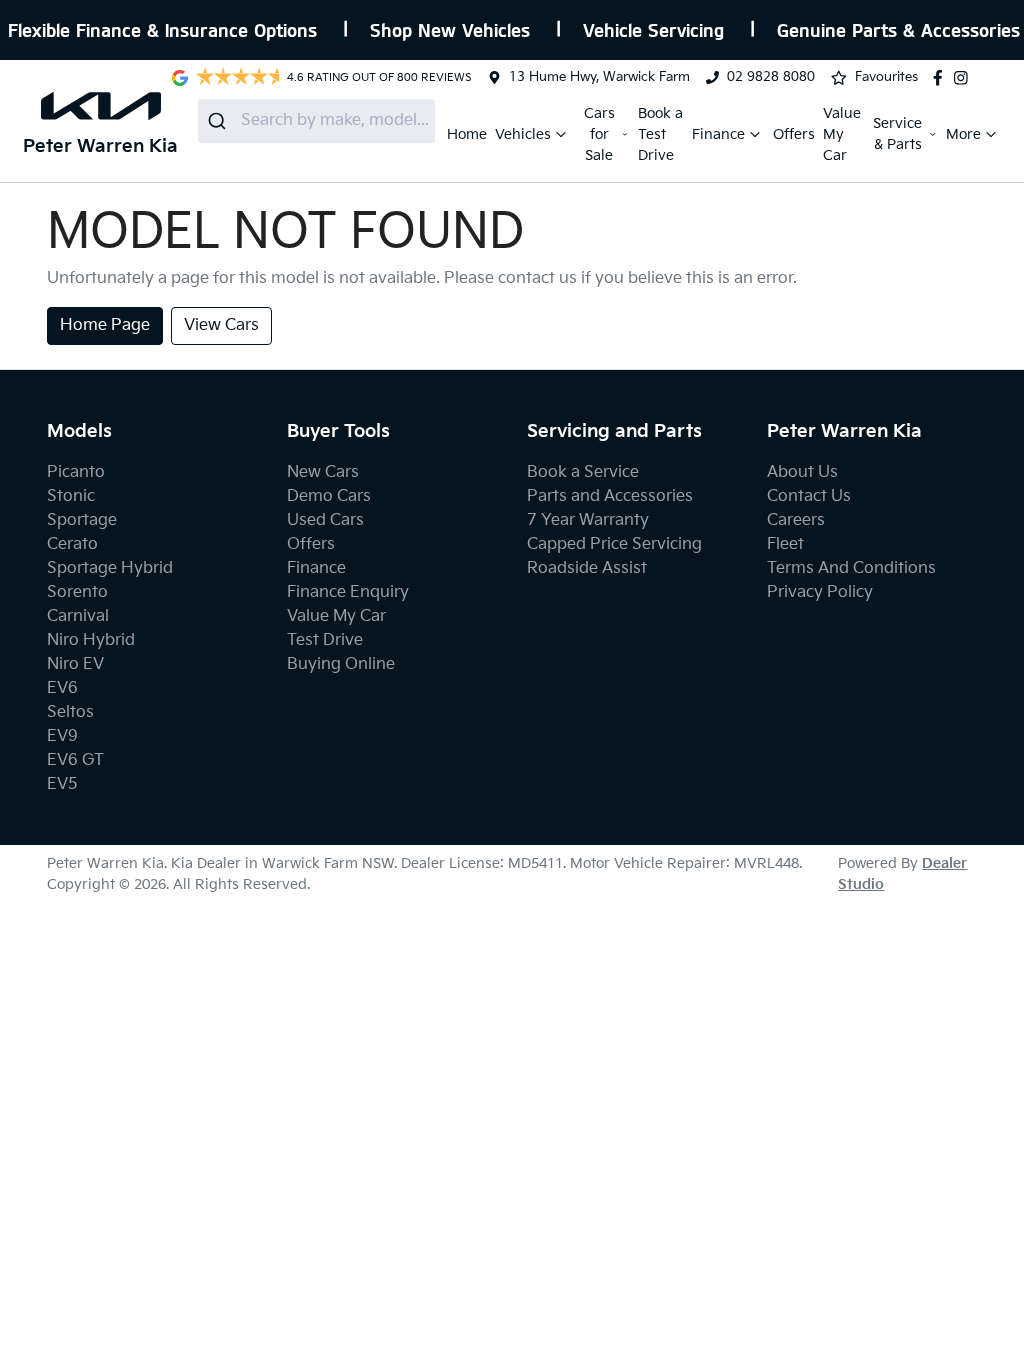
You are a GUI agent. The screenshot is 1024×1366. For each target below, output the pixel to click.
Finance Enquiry (348, 592)
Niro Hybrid (91, 640)
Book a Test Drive (660, 134)
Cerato (72, 544)
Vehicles (523, 134)
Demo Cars (329, 496)
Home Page (105, 325)
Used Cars (325, 520)
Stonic (71, 496)
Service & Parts (897, 134)
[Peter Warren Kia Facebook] (942, 78)
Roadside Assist (587, 568)
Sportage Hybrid (110, 568)
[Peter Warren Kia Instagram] (965, 78)
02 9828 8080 (771, 77)
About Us (802, 472)
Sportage (82, 520)
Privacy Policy (820, 592)
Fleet (785, 544)
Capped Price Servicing (614, 544)
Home (467, 134)
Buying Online (341, 664)
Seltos (70, 712)
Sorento (77, 592)
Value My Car (842, 134)
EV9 (62, 736)
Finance (718, 134)
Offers (794, 134)
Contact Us (809, 496)
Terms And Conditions (851, 568)
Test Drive (325, 640)
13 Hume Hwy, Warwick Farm (599, 77)
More (963, 134)
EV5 (62, 784)
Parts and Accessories (610, 496)
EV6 (62, 688)
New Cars (323, 472)
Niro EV (75, 664)
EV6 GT (75, 760)
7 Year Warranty (588, 520)
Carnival (78, 616)
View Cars (221, 325)
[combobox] (316, 121)
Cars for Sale (599, 134)
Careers (796, 520)
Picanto (76, 472)
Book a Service (583, 472)
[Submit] (219, 121)
